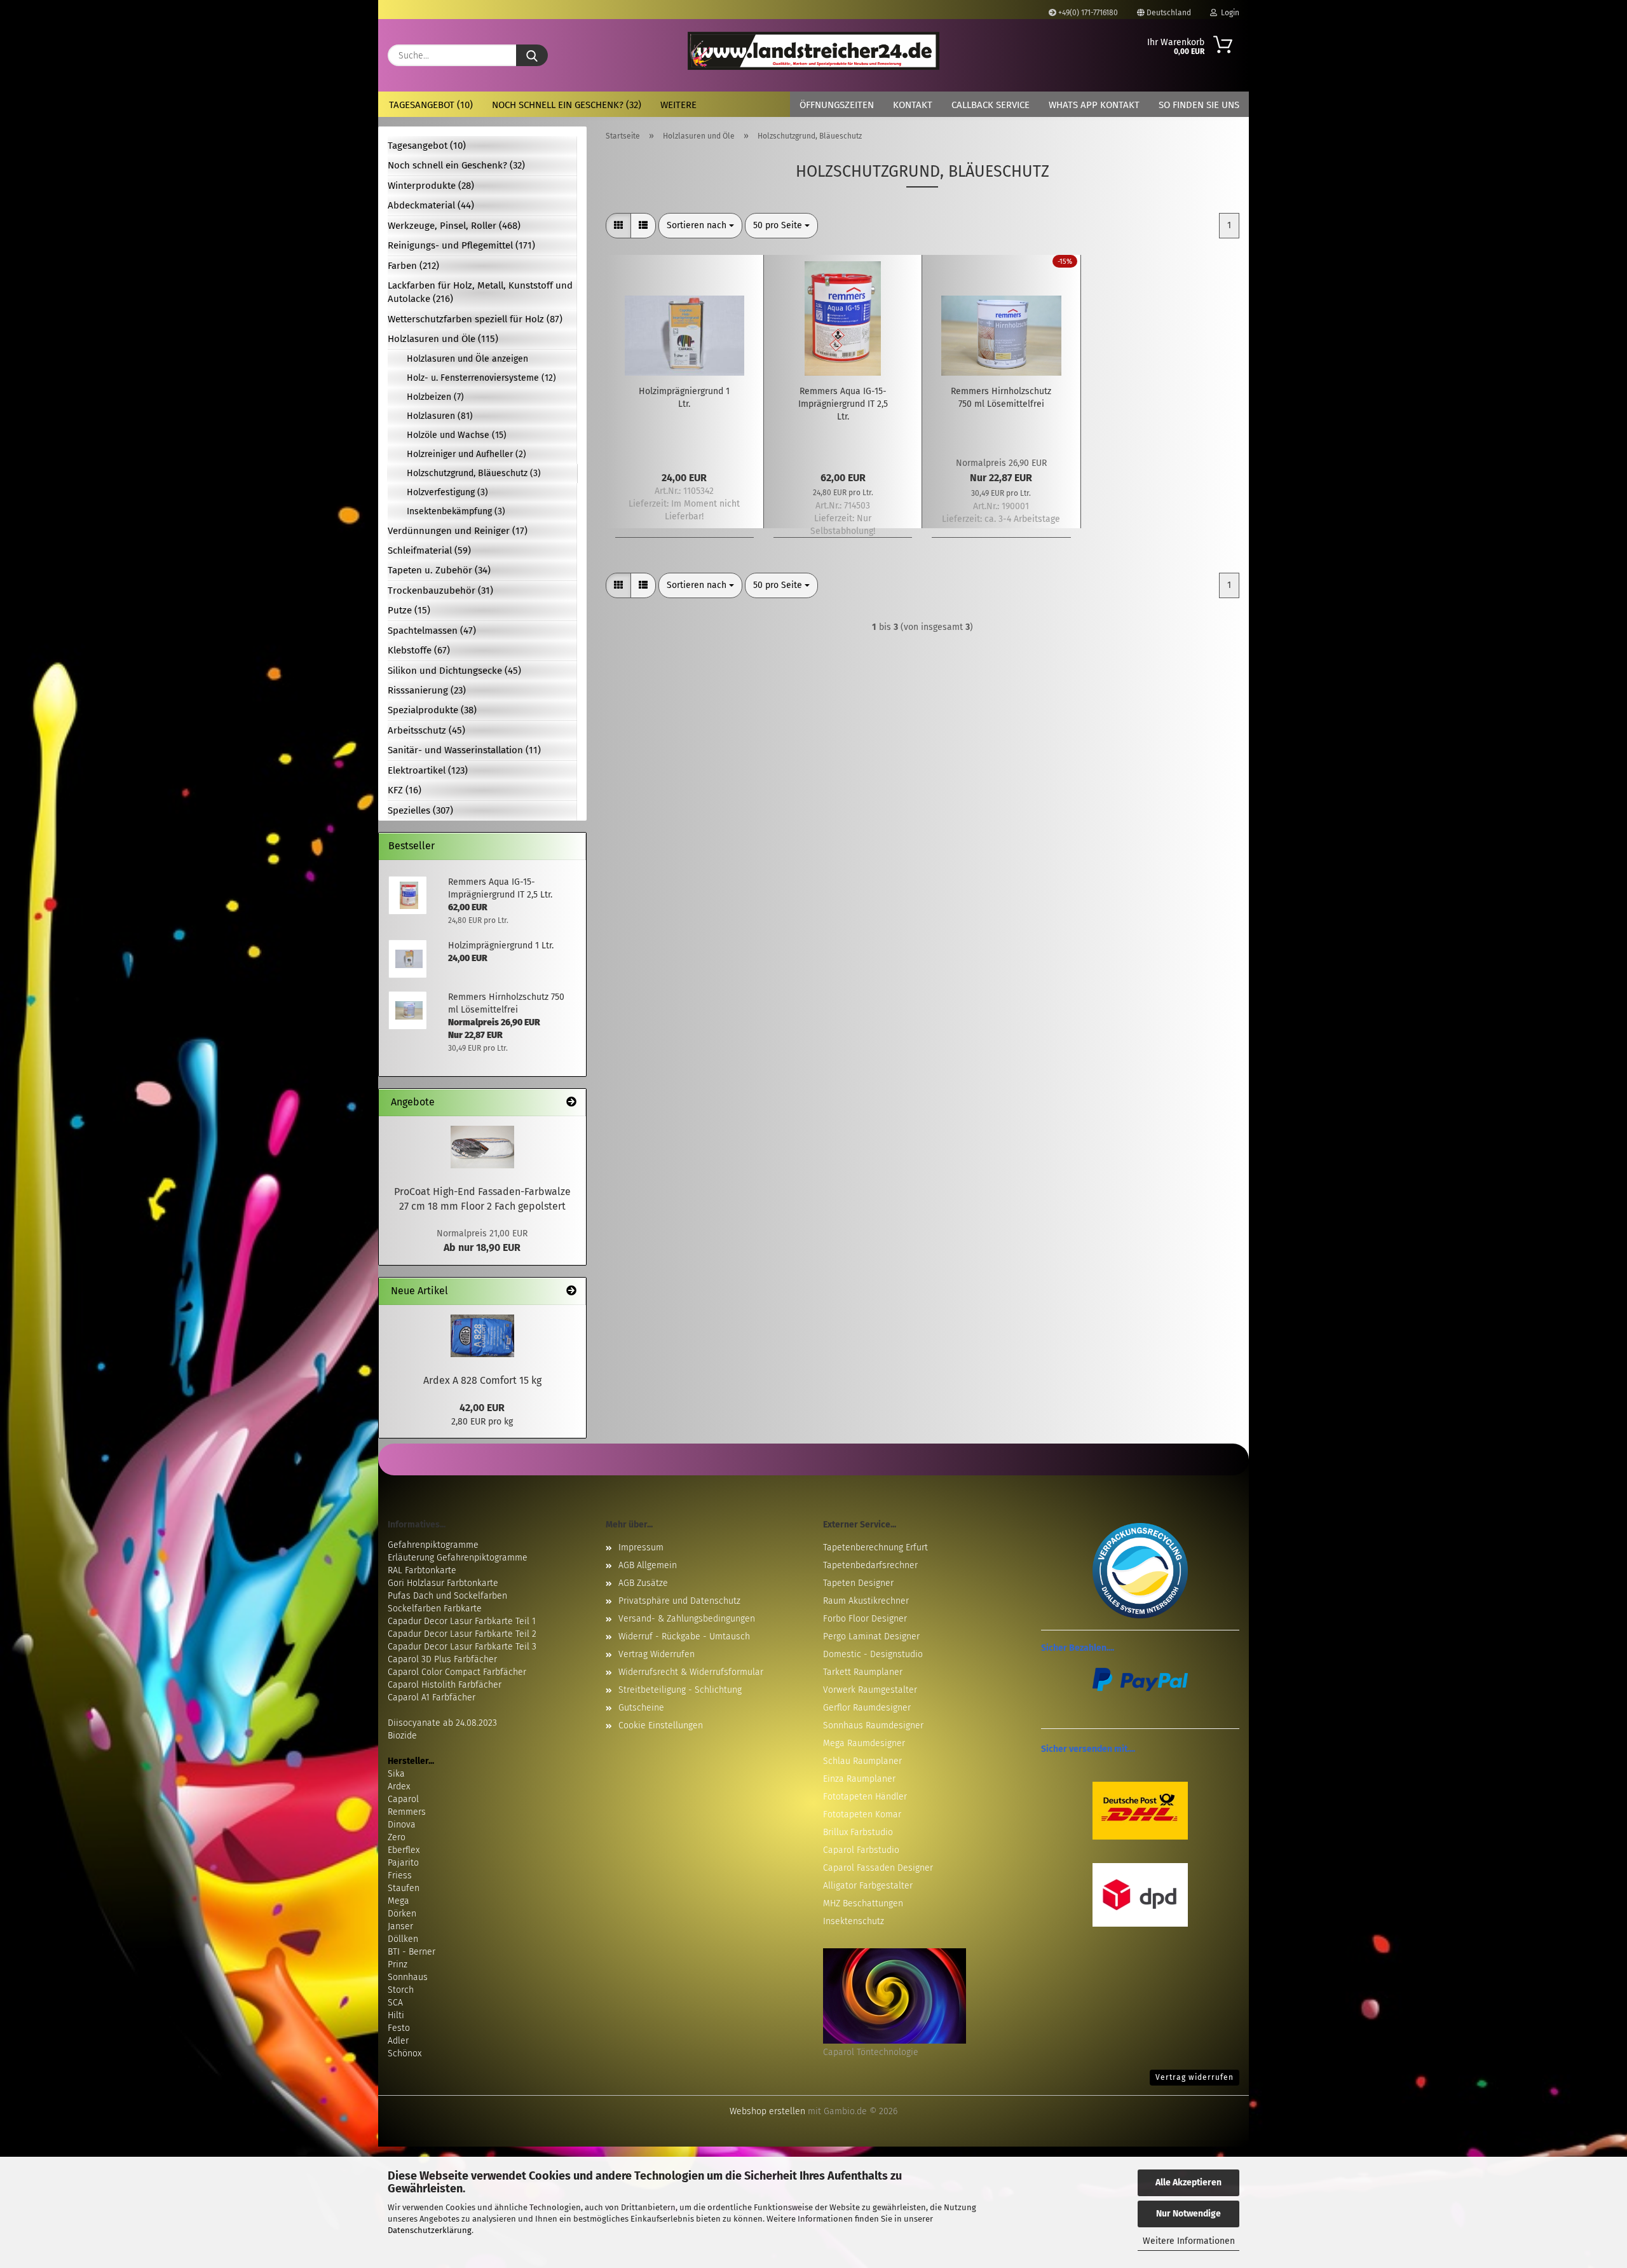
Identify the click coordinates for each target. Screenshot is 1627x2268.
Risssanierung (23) (427, 690)
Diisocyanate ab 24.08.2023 (442, 1723)
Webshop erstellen (767, 2111)
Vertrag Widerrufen (657, 1654)
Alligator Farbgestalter (868, 1886)
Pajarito (403, 1863)
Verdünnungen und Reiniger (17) (458, 531)
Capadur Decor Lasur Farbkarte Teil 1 (462, 1621)
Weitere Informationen (1189, 2241)
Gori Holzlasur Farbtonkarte (443, 1583)
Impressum (641, 1547)
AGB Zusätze (643, 1583)
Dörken (402, 1914)
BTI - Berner (412, 1952)
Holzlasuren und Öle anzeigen (467, 359)
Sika (396, 1774)
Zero (397, 1837)
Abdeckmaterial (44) (431, 205)
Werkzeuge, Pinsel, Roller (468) (454, 226)
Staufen (404, 1888)
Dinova (402, 1825)
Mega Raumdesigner (864, 1743)
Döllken (403, 1939)
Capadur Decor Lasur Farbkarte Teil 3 (462, 1647)
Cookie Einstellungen (661, 1725)
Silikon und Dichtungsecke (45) (454, 671)
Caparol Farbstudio (861, 1850)
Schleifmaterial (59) (429, 550)
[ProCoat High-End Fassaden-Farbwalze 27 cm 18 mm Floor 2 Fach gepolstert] (482, 1147)
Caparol (403, 1799)
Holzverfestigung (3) (447, 492)
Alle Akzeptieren (1188, 2183)
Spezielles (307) (420, 810)
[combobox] (700, 226)
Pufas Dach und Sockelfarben (447, 1596)
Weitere (678, 105)
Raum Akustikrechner (866, 1601)
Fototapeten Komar (862, 1814)
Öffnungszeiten (837, 105)
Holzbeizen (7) (435, 397)
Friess (400, 1875)
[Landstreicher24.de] (814, 51)
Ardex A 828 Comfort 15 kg (482, 1380)
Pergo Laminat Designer (871, 1636)
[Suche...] (532, 55)
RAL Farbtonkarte (422, 1570)
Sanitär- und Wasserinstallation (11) (464, 750)
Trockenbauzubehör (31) (440, 591)
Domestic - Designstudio (873, 1654)
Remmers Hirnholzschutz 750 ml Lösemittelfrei (1001, 398)
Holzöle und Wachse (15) (457, 435)
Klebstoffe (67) (419, 650)
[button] (618, 226)
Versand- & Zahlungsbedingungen (687, 1619)
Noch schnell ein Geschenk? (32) (567, 105)
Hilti (396, 2015)
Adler (398, 2041)
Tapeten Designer (858, 1583)
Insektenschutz (854, 1921)
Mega (398, 1901)
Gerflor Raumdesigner (867, 1708)
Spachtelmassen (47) (432, 631)
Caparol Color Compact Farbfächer (457, 1672)
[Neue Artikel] (571, 1291)
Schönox (405, 2053)
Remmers (407, 1812)
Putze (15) (409, 610)
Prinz (398, 1964)
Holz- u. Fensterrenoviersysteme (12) (481, 378)
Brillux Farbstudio (858, 1832)
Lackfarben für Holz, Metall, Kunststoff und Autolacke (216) (480, 292)
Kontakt (913, 105)
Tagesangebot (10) (431, 105)
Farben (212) (413, 266)
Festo (399, 2028)
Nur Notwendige (1188, 2214)
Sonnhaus (408, 1977)
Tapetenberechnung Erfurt (875, 1547)
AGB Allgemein (648, 1565)
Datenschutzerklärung (430, 2230)
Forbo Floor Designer (865, 1619)
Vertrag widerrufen (1195, 2077)
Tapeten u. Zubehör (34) (439, 570)
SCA (395, 2003)
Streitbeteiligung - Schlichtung (680, 1690)
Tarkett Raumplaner (863, 1672)
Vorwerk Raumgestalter (870, 1690)
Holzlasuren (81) (440, 416)
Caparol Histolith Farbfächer (445, 1685)
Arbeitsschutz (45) (426, 730)
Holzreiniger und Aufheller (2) (466, 454)
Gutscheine (641, 1708)
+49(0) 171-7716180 (1087, 13)
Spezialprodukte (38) (432, 710)
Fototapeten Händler (865, 1797)
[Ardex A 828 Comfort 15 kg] (482, 1336)
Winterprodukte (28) (431, 186)
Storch (401, 1990)
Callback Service (990, 105)
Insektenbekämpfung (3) (456, 511)
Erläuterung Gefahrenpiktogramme (458, 1558)
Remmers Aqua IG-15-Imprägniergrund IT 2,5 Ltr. (843, 404)
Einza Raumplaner (859, 1779)
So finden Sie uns (1199, 105)
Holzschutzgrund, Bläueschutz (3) (474, 473)
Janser (400, 1926)
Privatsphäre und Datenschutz (679, 1601)
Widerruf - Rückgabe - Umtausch (684, 1636)
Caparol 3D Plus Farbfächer (442, 1659)
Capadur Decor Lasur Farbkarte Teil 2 (462, 1634)
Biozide (402, 1736)
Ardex (399, 1786)
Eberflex (404, 1850)
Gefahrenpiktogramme (433, 1545)
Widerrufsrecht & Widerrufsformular (691, 1672)
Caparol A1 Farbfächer (432, 1698)
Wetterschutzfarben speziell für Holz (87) (475, 319)
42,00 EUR (482, 1408)
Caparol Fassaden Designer (878, 1868)
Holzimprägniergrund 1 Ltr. (684, 398)
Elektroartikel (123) (428, 770)
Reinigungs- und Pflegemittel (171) (461, 245)
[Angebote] (571, 1103)
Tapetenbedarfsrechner (870, 1565)
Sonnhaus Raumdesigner (873, 1725)
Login (1228, 13)
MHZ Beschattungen (863, 1903)
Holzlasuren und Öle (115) (443, 339)
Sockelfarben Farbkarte (435, 1609)
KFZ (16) (405, 790)
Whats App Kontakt (1094, 105)
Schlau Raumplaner (862, 1761)
